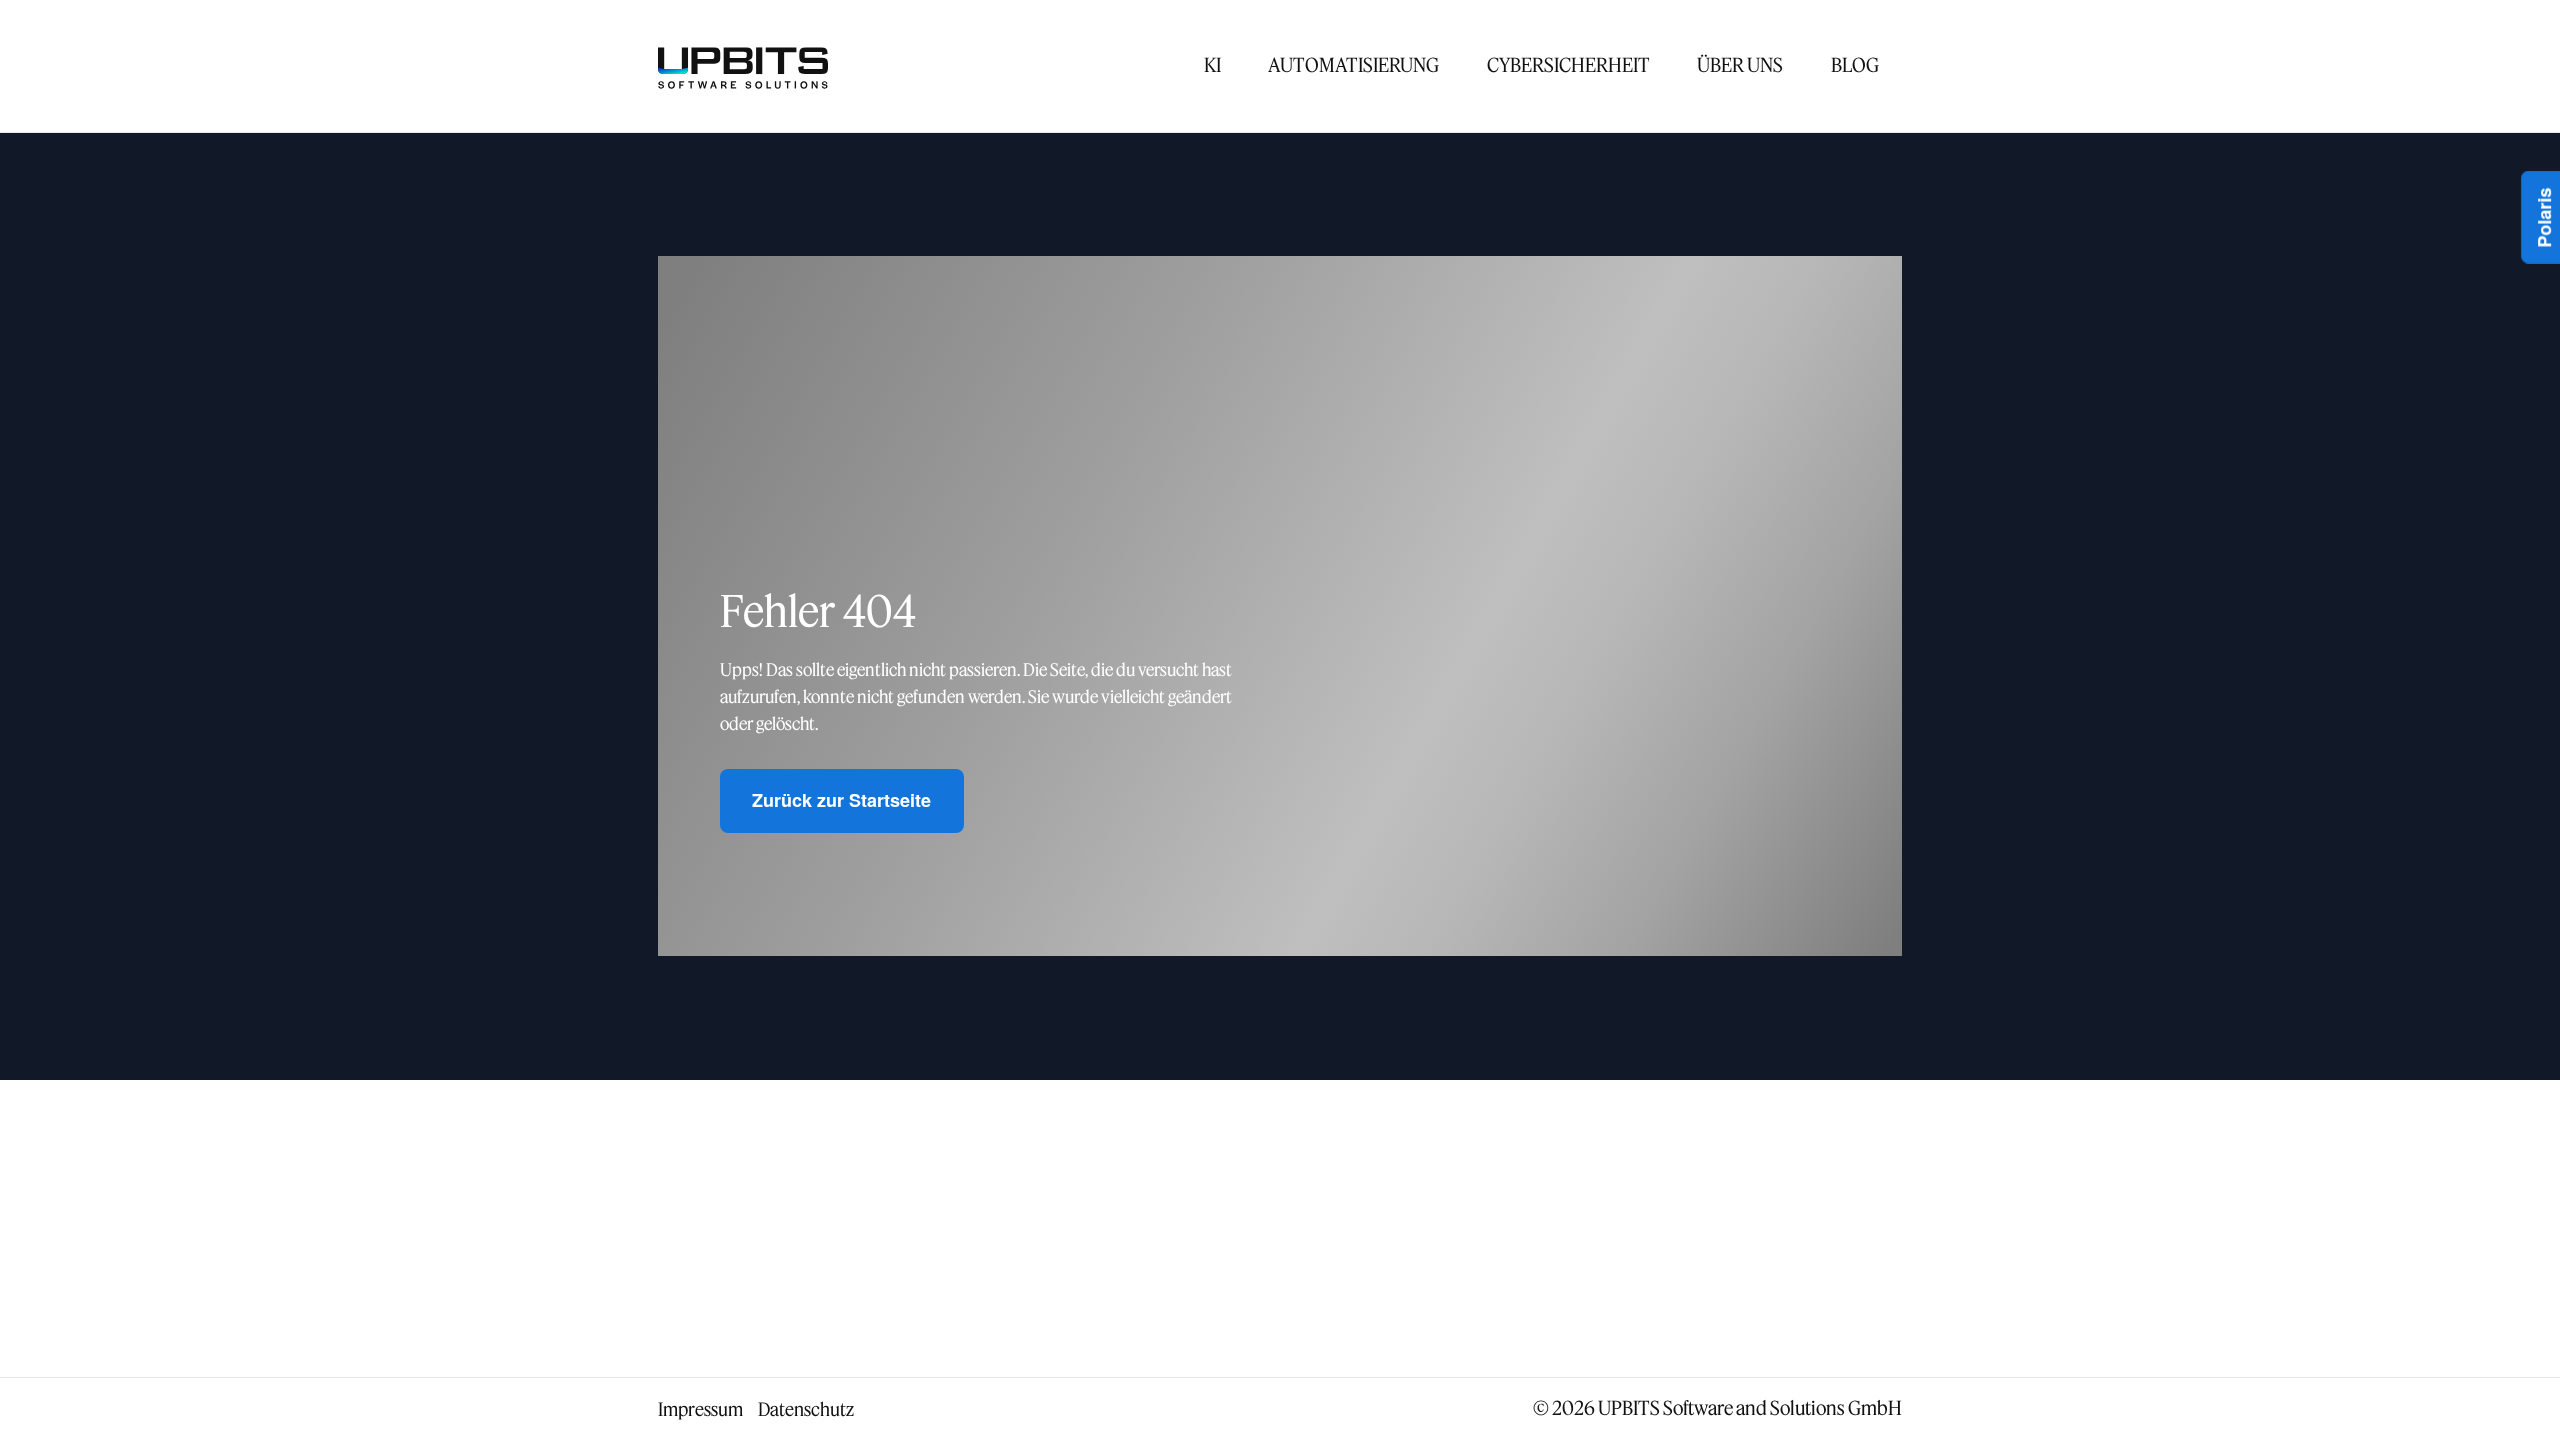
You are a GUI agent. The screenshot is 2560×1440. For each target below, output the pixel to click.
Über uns (1740, 64)
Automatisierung (1353, 64)
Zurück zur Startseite (841, 800)
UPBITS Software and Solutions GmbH (1750, 1407)
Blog (1855, 64)
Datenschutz (806, 1409)
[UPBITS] (743, 66)
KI (1212, 64)
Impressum (700, 1409)
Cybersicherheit (1568, 64)
